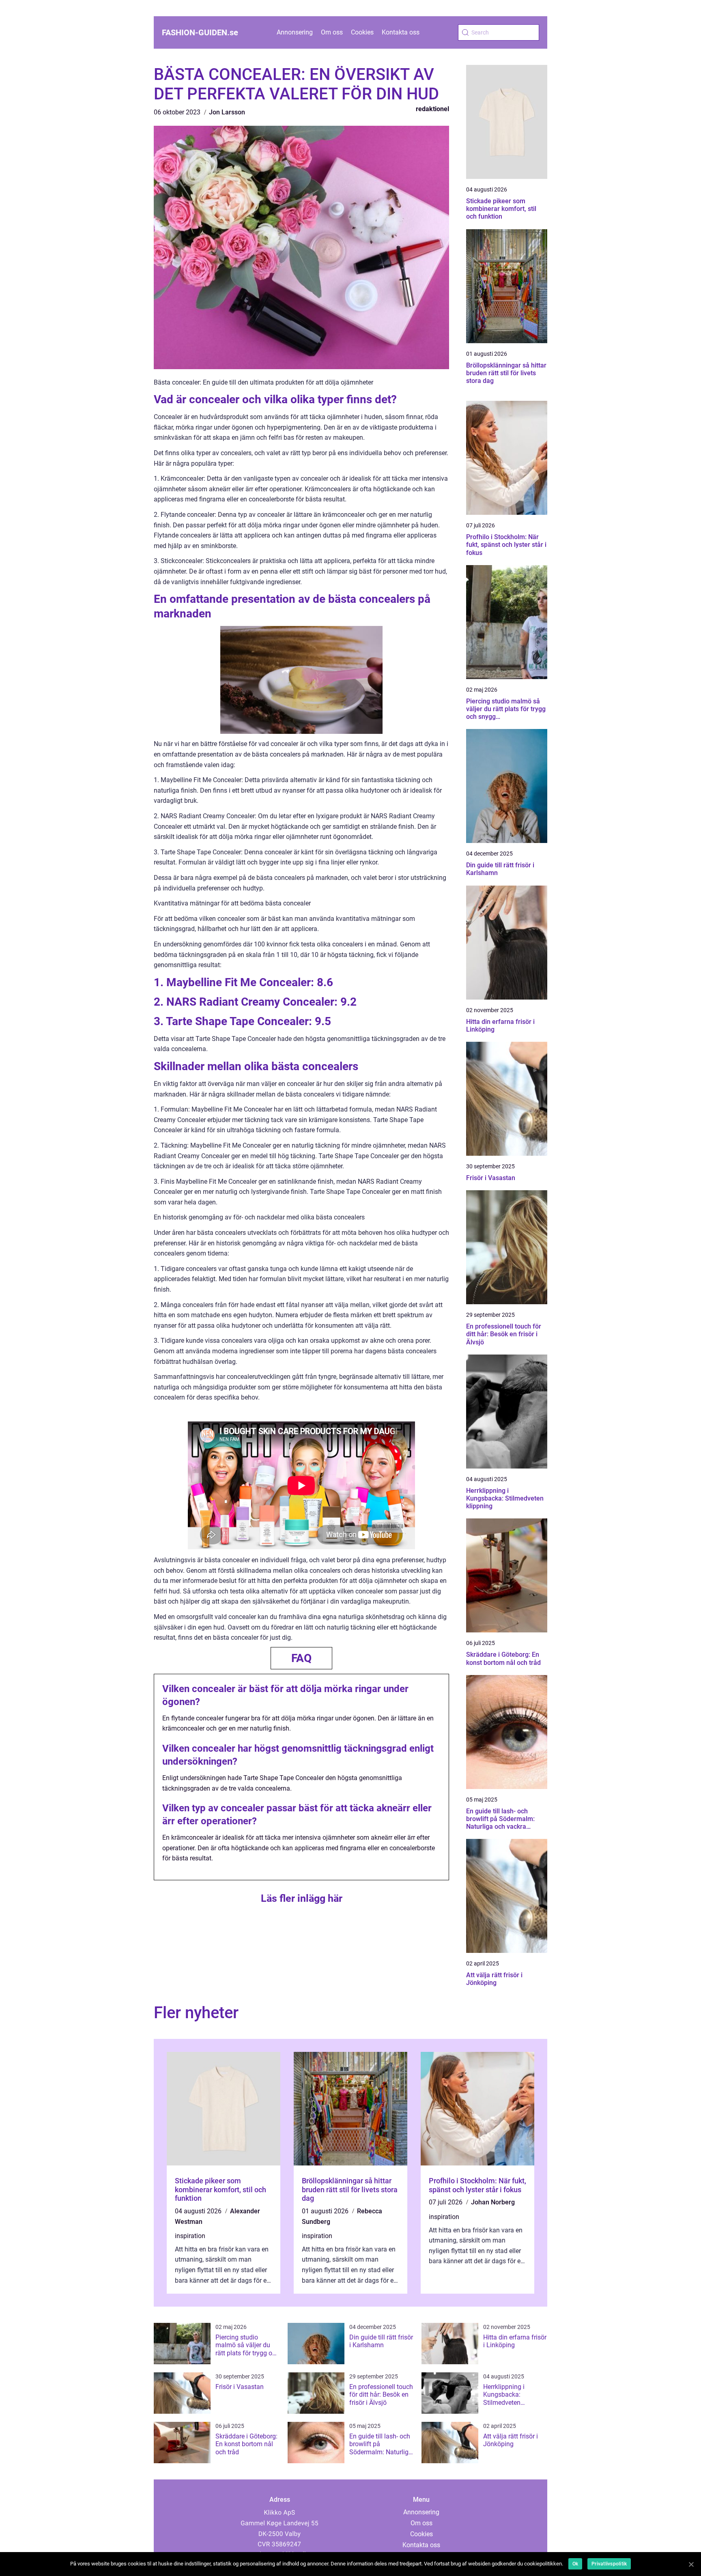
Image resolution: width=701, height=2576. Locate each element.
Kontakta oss (401, 32)
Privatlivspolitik (609, 2564)
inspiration (190, 2236)
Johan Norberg (493, 2202)
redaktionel (432, 109)
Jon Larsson (227, 112)
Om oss (332, 32)
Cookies (362, 32)
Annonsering (295, 32)
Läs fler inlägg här (302, 1898)
